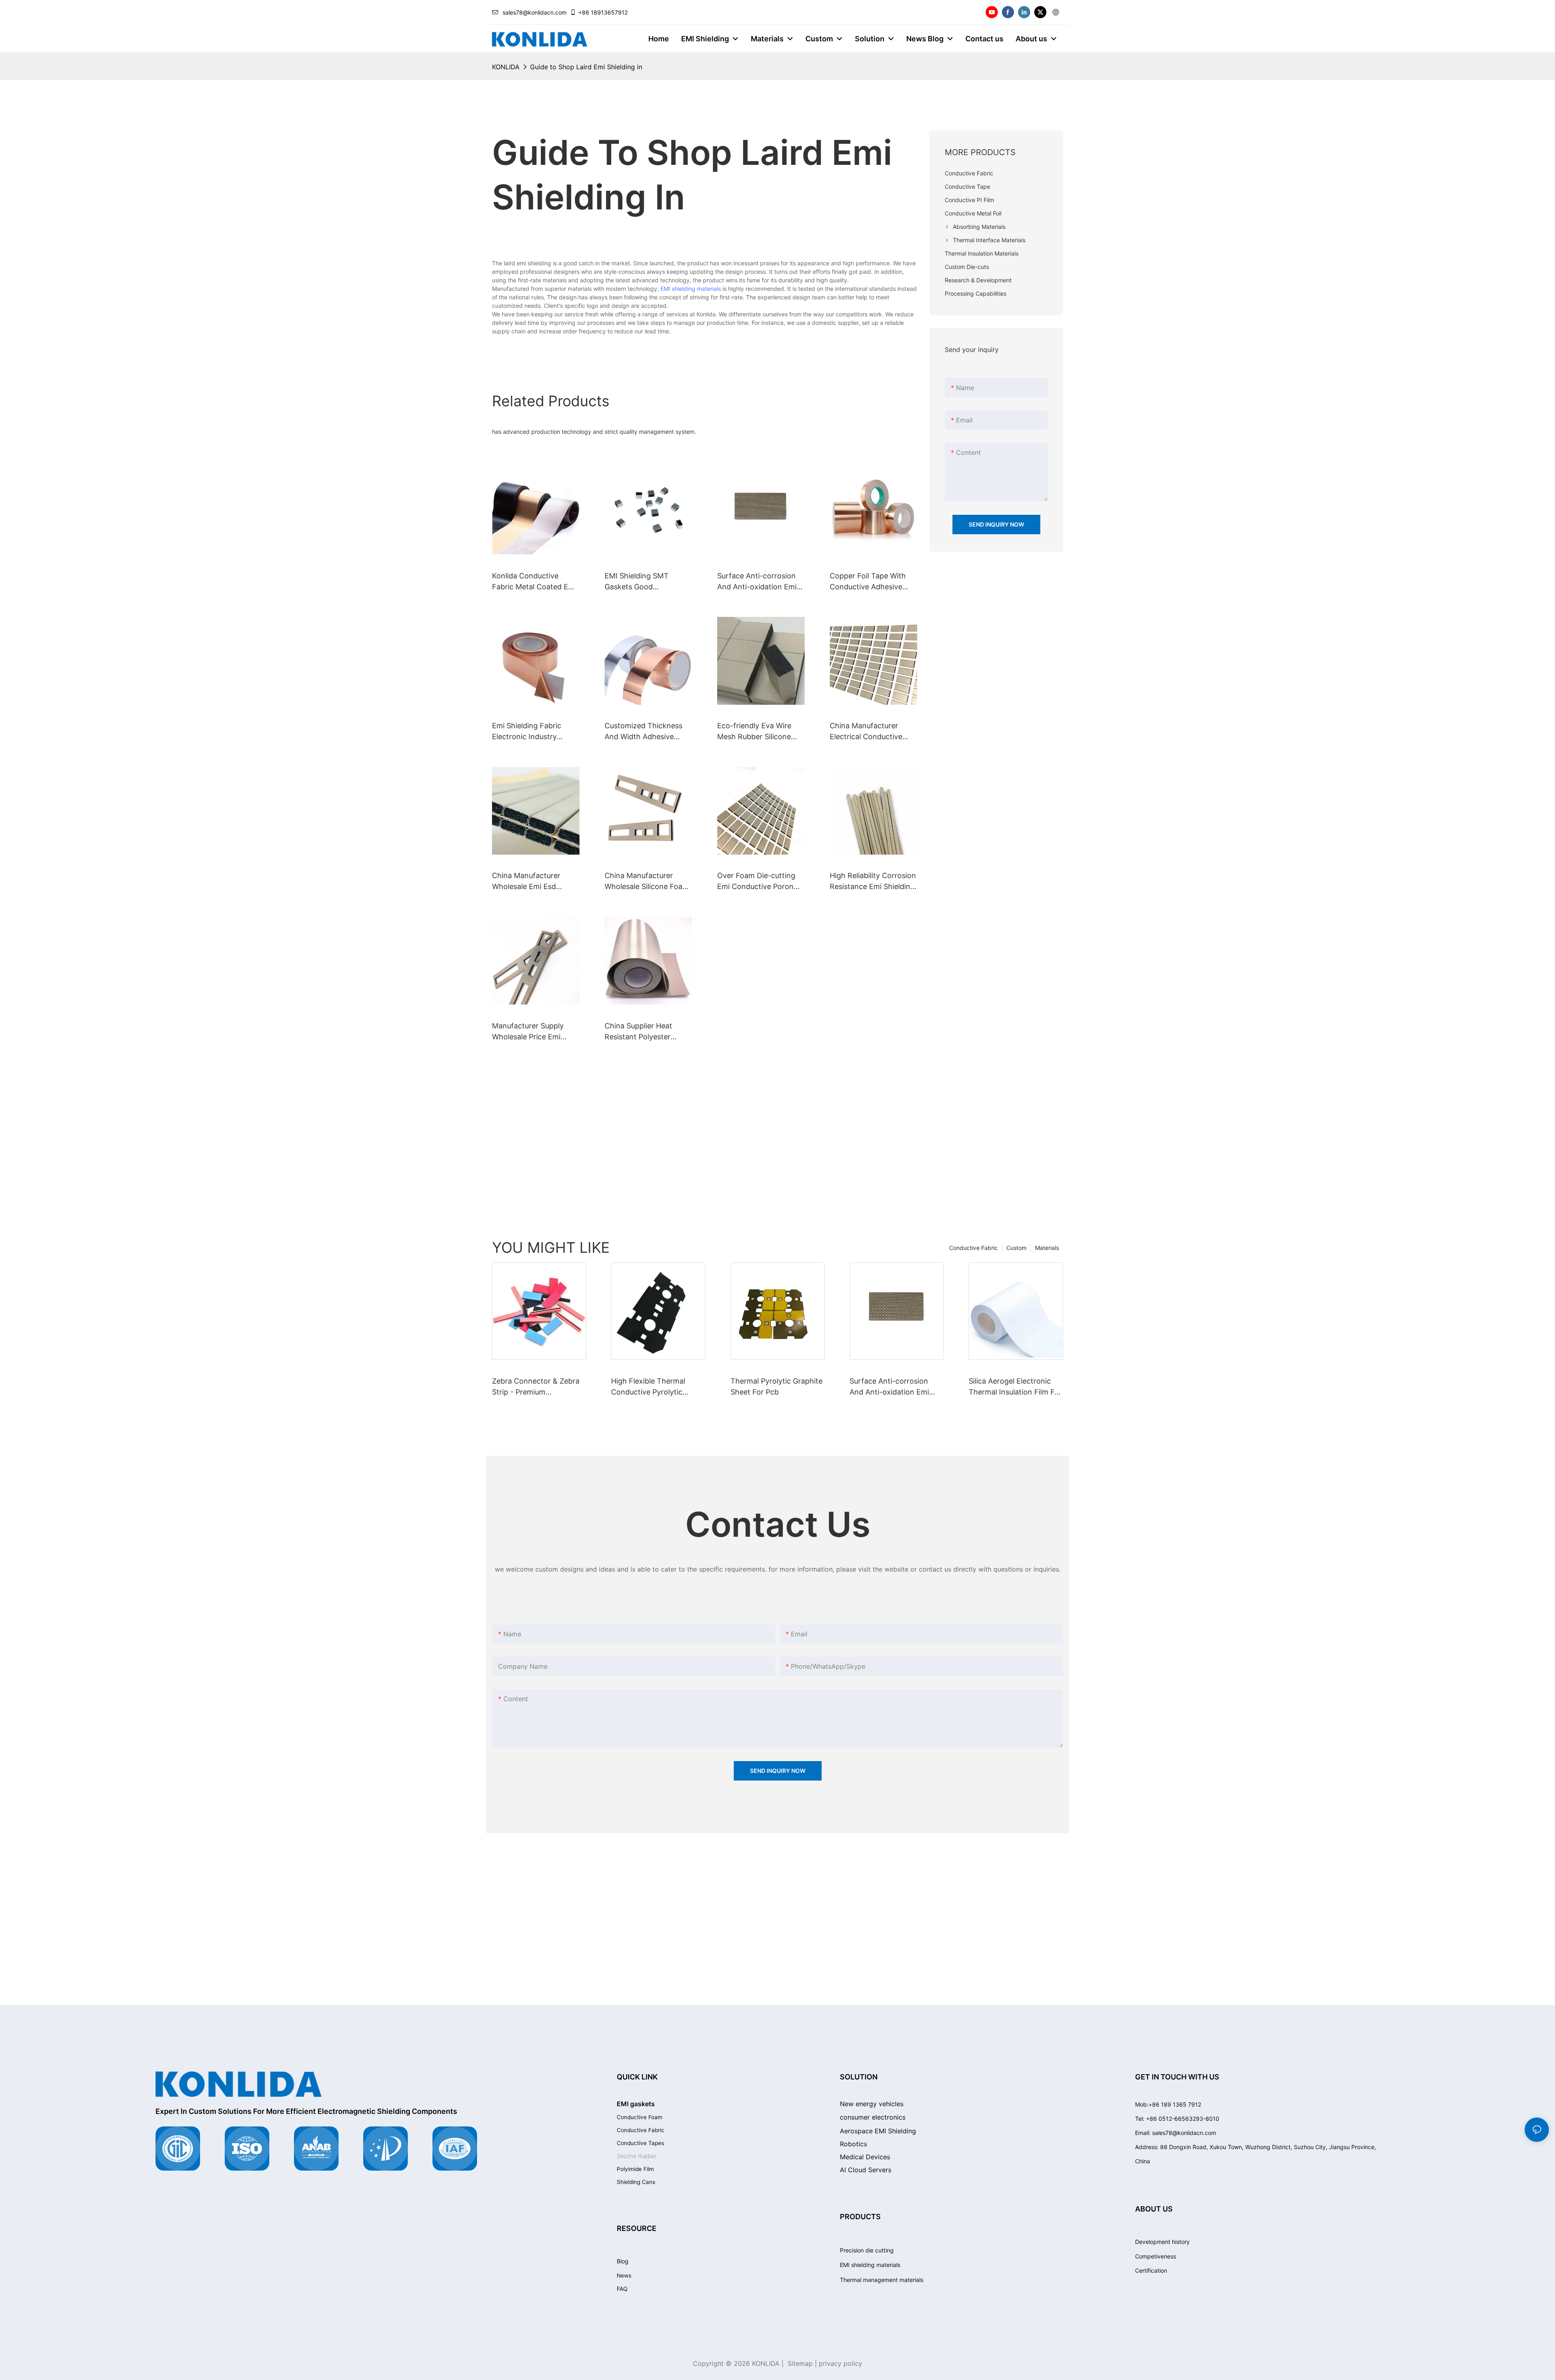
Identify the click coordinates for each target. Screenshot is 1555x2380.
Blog (623, 2261)
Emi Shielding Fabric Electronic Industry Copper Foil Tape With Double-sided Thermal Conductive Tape (530, 732)
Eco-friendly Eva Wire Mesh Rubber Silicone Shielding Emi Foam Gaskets (754, 732)
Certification (1151, 2270)
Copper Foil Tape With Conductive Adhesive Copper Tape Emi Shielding (868, 582)
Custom (1016, 1248)
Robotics (853, 2144)
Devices (865, 2157)
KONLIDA (506, 67)
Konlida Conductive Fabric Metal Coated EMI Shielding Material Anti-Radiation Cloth (534, 582)
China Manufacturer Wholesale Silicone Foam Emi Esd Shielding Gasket (648, 882)
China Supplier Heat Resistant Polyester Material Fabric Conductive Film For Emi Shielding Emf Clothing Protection (646, 1032)
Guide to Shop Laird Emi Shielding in (586, 67)
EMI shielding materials (691, 289)
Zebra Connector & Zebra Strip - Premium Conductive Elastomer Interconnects (536, 1387)
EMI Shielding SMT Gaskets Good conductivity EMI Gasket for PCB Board (646, 582)
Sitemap (799, 2363)
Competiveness (1156, 2256)
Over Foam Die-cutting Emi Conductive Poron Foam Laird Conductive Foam (757, 882)
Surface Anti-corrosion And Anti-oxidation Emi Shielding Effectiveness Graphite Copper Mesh (757, 582)
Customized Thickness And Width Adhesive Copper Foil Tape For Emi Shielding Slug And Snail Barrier (648, 732)
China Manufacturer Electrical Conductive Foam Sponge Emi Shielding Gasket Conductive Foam (866, 732)
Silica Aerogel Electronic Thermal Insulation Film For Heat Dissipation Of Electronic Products (1015, 1387)
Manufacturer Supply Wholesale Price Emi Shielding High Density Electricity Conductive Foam (530, 1032)
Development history (1162, 2242)
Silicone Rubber (636, 2156)
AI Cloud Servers (866, 2170)
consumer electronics (873, 2117)
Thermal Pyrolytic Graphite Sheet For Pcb (776, 1386)
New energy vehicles (872, 2104)
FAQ (622, 2289)
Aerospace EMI (878, 2131)
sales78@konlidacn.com (535, 12)
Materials (1047, 1248)
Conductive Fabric (973, 1248)
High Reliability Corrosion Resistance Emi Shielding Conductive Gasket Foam (873, 882)
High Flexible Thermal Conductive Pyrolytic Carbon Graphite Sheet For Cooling (657, 1387)
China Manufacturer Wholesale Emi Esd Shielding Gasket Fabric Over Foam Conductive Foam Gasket (532, 882)
